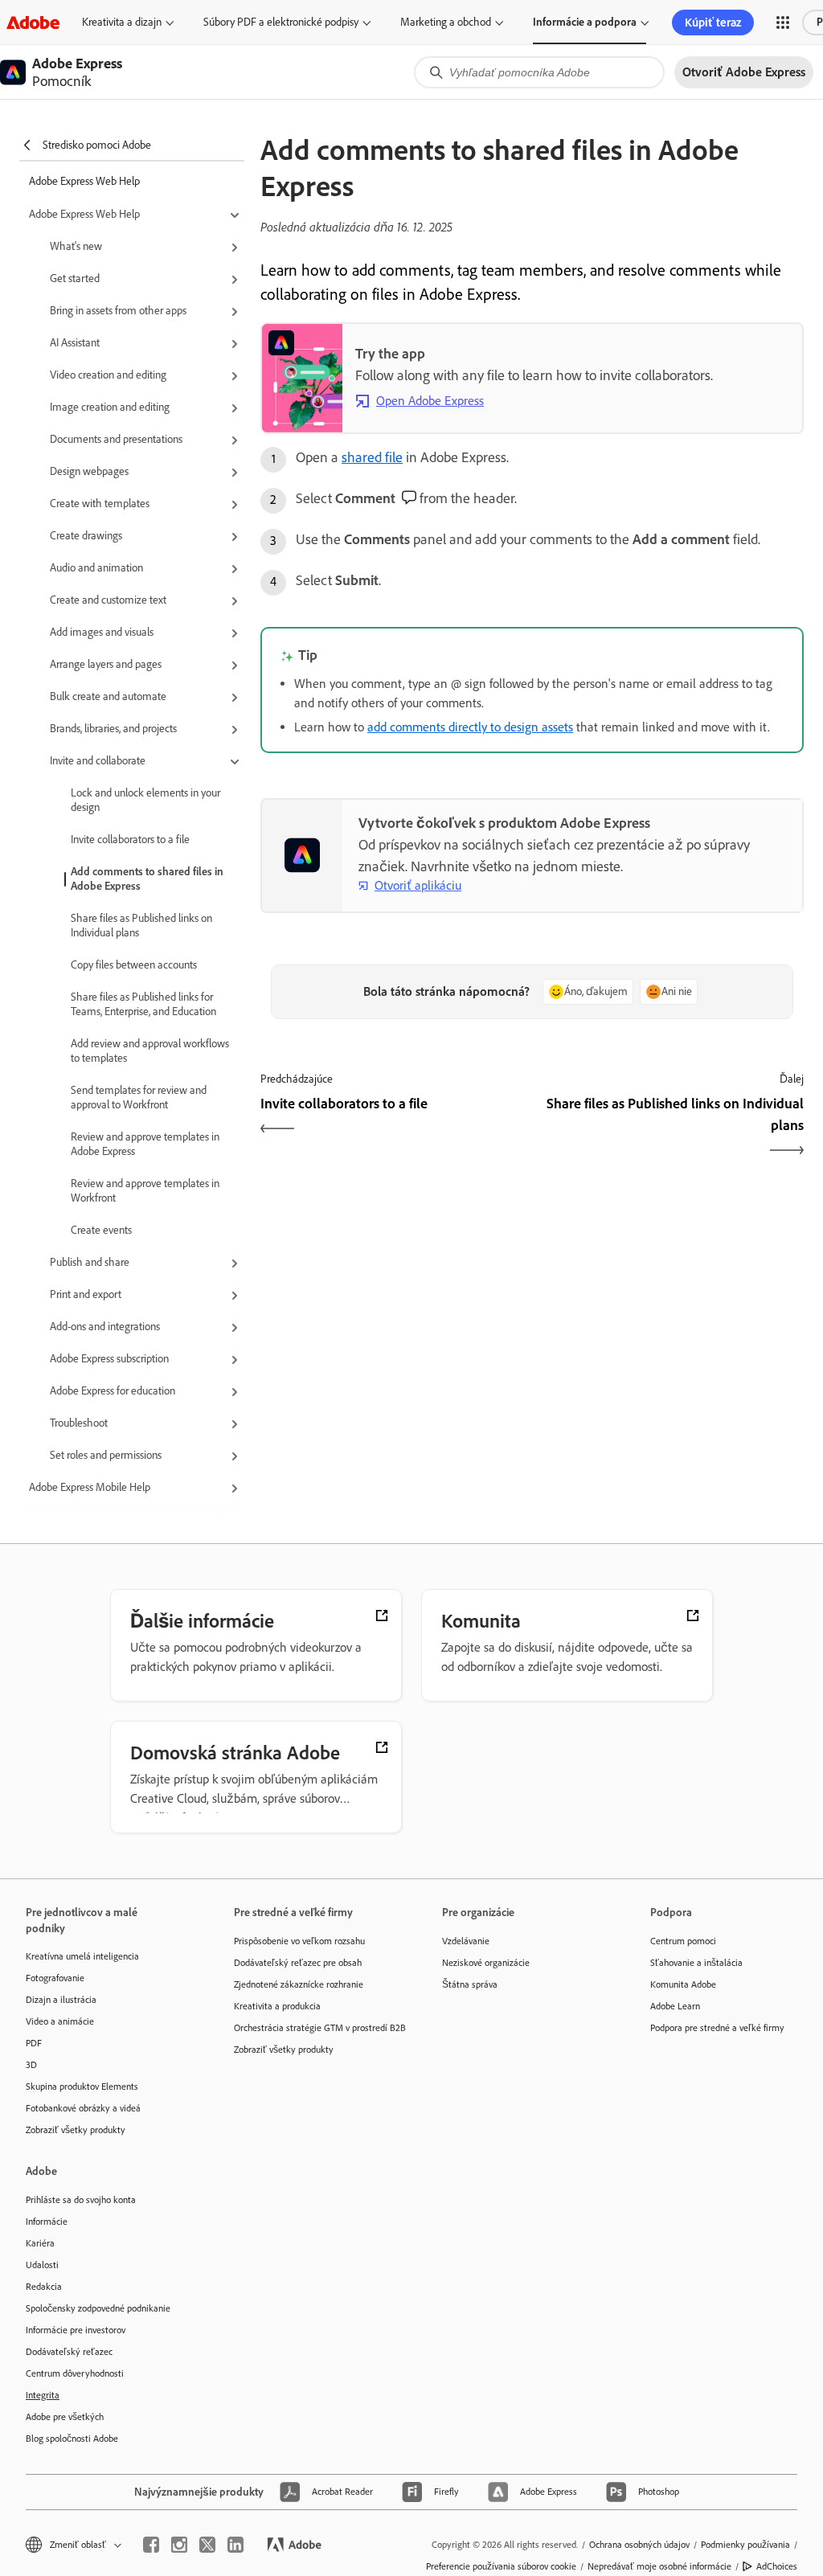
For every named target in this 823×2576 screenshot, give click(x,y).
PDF (34, 2043)
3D (31, 2065)
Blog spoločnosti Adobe (72, 2439)
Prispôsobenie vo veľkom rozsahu (299, 1941)
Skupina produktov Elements (82, 2087)
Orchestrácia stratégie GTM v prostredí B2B (314, 2028)
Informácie (47, 2222)
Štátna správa (470, 1984)
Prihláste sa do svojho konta (81, 2200)
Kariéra (40, 2243)
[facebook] (151, 2545)
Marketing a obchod (446, 22)
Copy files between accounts (134, 965)
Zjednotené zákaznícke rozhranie (299, 1984)
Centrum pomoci (683, 1941)
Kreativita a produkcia (277, 2006)
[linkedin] (235, 2545)
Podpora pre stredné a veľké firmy (717, 2028)
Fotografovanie (55, 1978)
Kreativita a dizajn (122, 22)
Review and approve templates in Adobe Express (145, 1144)
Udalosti (42, 2265)
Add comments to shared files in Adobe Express (147, 879)
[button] (783, 23)
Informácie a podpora (585, 22)
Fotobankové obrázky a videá (83, 2108)
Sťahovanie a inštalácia (696, 1963)
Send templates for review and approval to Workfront (139, 1098)
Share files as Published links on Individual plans (141, 926)
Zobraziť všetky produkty (76, 2130)
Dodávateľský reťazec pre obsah (298, 1963)
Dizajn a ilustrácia (61, 2000)
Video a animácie (60, 2021)
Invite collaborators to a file (130, 840)
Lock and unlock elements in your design (145, 800)
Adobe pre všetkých (65, 2417)
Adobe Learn (675, 2006)
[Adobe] (33, 22)
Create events (101, 1230)
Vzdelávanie (466, 1941)
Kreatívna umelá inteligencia (82, 1956)
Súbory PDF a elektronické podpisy (281, 22)
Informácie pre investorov (76, 2330)
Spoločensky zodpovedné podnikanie (98, 2308)
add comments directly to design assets (470, 727)
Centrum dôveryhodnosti (75, 2373)
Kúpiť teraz (713, 23)
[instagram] (179, 2545)
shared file (372, 457)
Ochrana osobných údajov (639, 2545)
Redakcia (44, 2287)
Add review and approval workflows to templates (150, 1051)
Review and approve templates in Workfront (145, 1191)
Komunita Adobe (683, 1984)
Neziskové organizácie (486, 1963)
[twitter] (207, 2545)
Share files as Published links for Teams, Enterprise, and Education (143, 1004)
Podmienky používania (745, 2545)
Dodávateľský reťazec (69, 2352)
